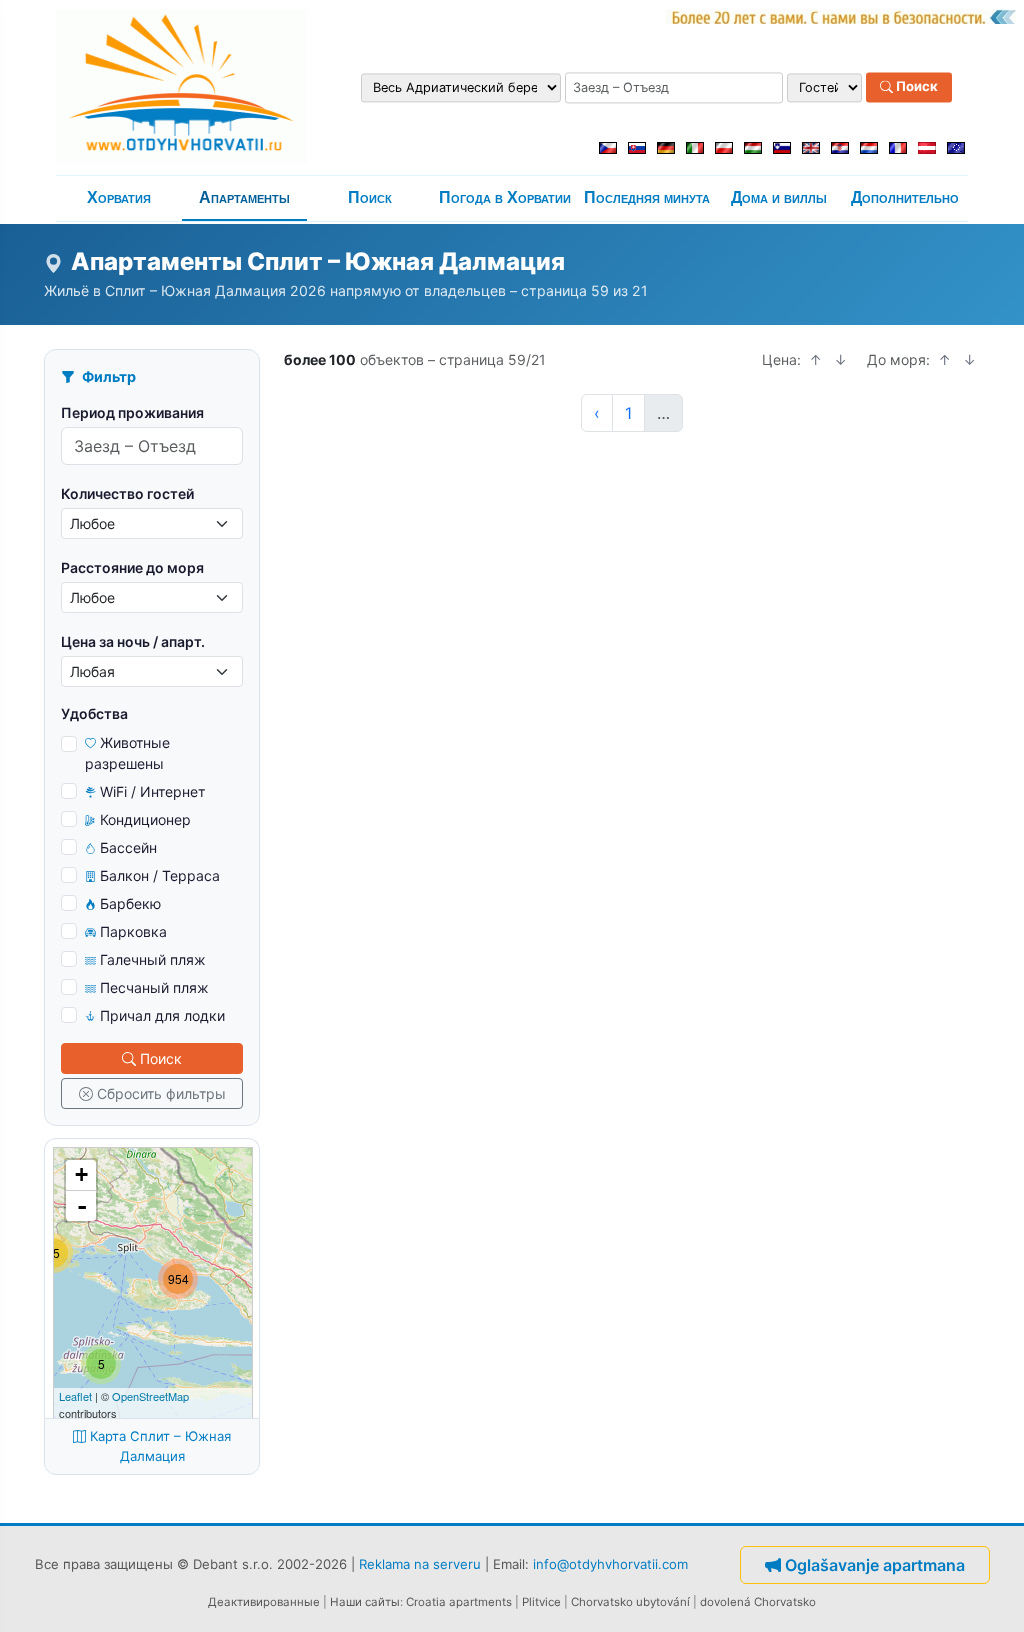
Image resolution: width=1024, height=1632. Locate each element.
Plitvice (541, 1602)
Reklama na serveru (420, 1563)
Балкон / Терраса (160, 875)
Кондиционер (145, 819)
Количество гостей (127, 493)
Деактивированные (264, 1602)
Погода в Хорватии (505, 197)
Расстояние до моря (132, 567)
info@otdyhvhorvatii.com (610, 1563)
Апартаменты (244, 197)
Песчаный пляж (154, 987)
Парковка (133, 931)
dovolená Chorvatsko (758, 1602)
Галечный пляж (153, 959)
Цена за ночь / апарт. (133, 641)
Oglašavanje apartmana (875, 1565)
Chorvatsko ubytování (630, 1602)
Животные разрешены (127, 753)
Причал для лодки (162, 1015)
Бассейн (128, 847)
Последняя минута (647, 197)
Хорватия (119, 197)
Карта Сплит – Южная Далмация (160, 1446)
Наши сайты (365, 1602)
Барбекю (130, 903)
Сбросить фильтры (161, 1093)
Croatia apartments (459, 1602)
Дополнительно (905, 197)
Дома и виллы (779, 197)
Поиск (915, 87)
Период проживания (132, 412)
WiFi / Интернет (152, 791)
